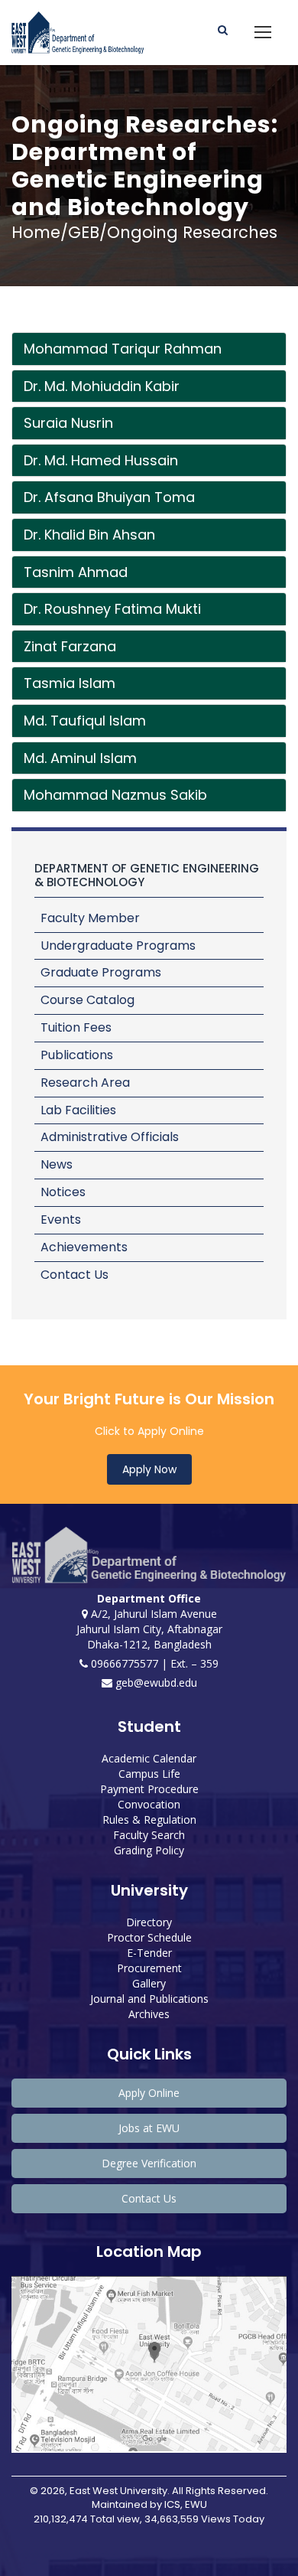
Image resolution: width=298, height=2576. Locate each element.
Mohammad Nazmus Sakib (115, 795)
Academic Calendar (149, 1758)
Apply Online (149, 2093)
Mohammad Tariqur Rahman (123, 349)
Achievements (84, 1247)
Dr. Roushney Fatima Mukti (112, 609)
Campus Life (149, 1774)
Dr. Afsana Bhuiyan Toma (109, 497)
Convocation (149, 1804)
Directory (149, 1922)
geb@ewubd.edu (155, 1683)
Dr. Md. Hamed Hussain (101, 460)
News (57, 1164)
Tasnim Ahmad (76, 572)
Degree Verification (149, 2163)
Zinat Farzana (70, 646)
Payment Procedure (149, 1789)
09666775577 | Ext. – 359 (153, 1663)
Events (61, 1220)
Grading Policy (149, 1850)
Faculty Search (149, 1835)
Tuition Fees (76, 1027)
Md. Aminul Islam (80, 758)
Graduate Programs (101, 972)
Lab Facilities (78, 1110)
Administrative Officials (110, 1137)
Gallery (149, 1983)
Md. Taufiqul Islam (85, 721)
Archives (149, 2014)
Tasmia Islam (70, 683)
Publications (77, 1055)
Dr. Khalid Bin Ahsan (89, 535)
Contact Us (74, 1275)
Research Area (85, 1083)
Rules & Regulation (149, 1820)
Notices (63, 1192)
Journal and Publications (149, 1999)
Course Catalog (87, 1000)
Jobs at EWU (149, 2128)
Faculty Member (90, 918)
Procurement (149, 1968)
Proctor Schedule (149, 1937)
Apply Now (149, 1469)
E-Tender (149, 1953)
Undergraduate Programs (118, 946)
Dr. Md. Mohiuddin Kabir (102, 386)
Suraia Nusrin (68, 423)
